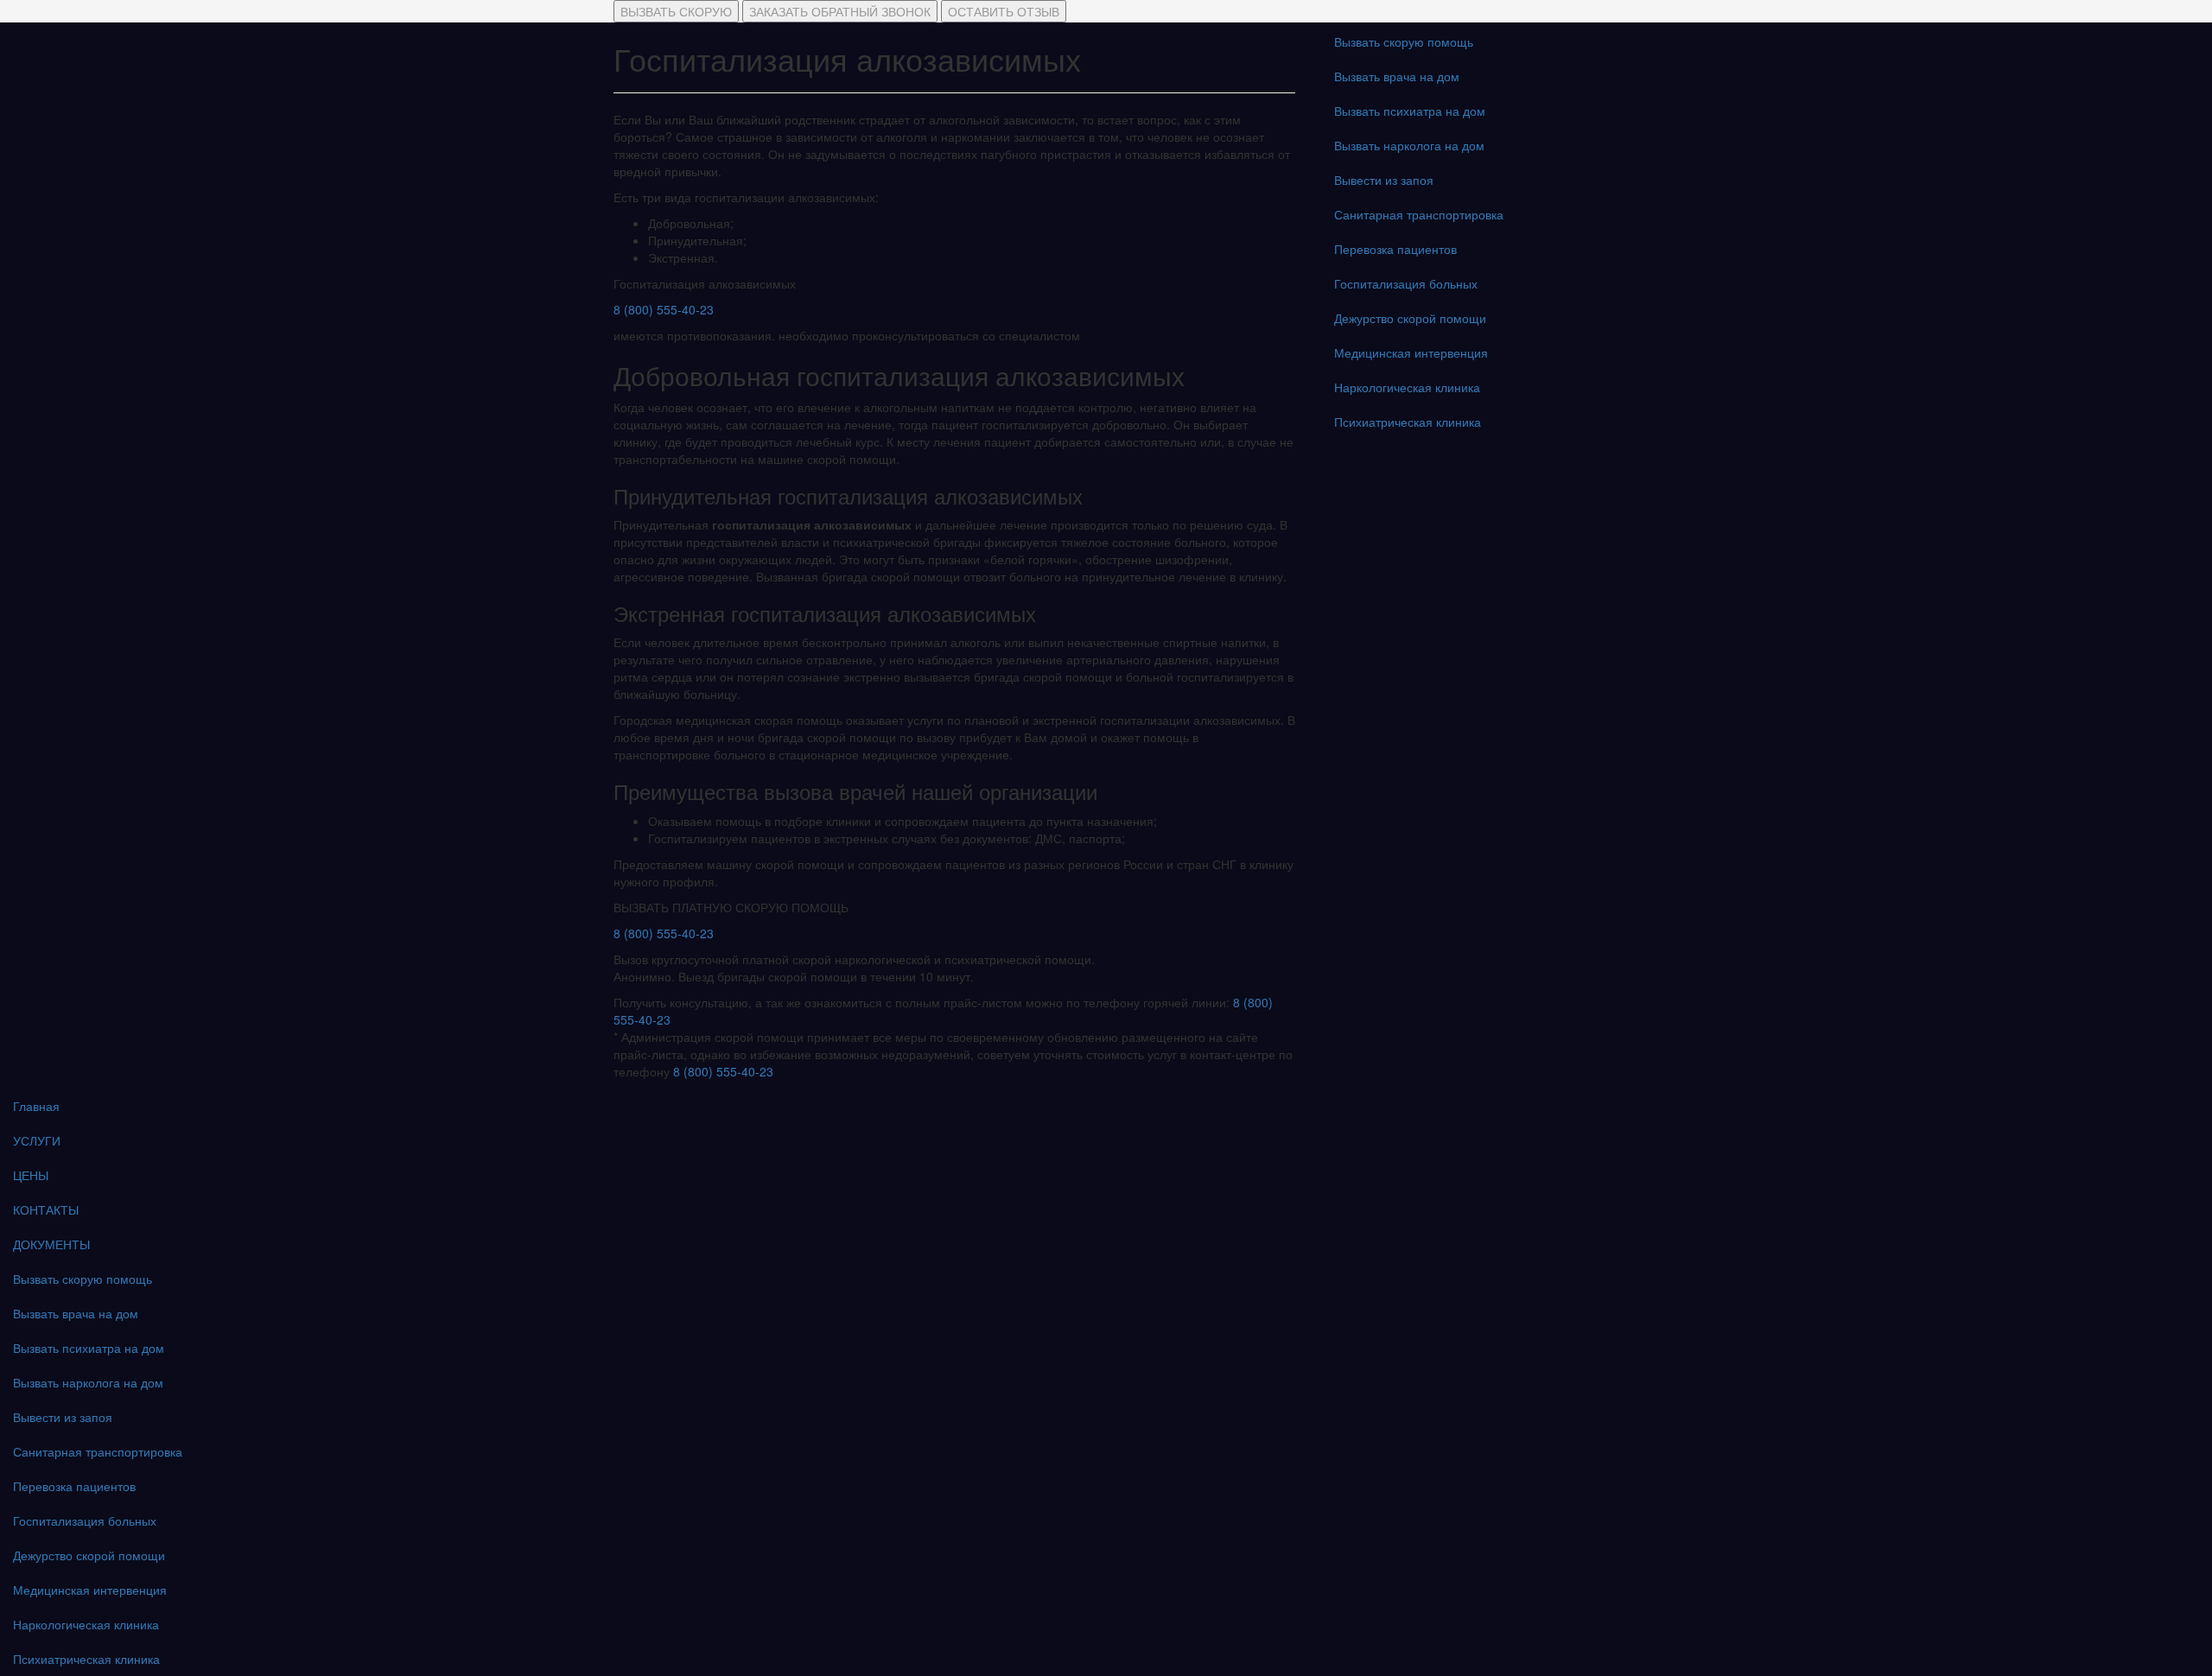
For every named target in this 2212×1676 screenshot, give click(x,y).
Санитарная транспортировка (1419, 214)
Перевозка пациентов (1395, 249)
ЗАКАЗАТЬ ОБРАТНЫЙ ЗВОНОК (840, 11)
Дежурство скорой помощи (1410, 318)
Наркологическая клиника (1407, 387)
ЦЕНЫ (31, 1175)
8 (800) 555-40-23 (664, 309)
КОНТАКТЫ (46, 1209)
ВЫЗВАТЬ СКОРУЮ (676, 11)
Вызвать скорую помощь (1404, 41)
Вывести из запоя (1384, 180)
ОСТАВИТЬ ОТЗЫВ (1004, 11)
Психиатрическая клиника (1408, 422)
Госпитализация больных (1406, 283)
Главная (36, 1106)
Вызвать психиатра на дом (1410, 111)
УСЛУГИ (37, 1140)
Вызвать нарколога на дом (1409, 145)
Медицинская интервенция (1411, 352)
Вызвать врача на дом (1397, 76)
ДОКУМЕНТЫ (51, 1244)
